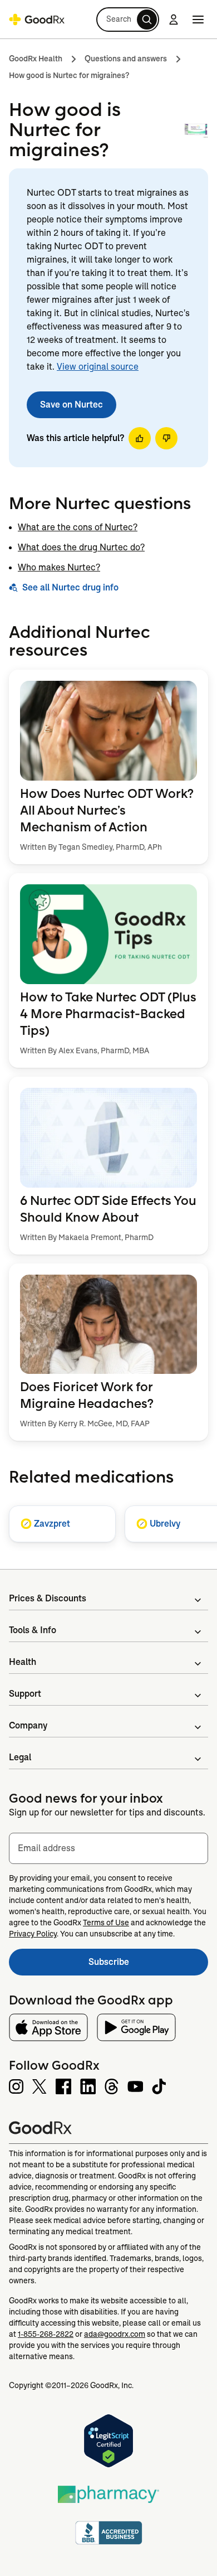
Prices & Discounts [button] (48, 1598)
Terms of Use (106, 1923)
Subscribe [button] (148, 1965)
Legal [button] (20, 1757)
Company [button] (28, 1725)
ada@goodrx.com (115, 2334)
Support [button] (25, 1694)
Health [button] (23, 1662)
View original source (98, 367)
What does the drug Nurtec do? (81, 547)
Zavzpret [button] (52, 1524)
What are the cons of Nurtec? (78, 527)
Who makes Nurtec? (59, 567)
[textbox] (108, 1848)
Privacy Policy (33, 1934)
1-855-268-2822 (46, 2334)
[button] (128, 20)
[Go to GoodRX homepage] (37, 20)
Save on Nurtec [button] (71, 405)
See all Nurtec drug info (70, 587)
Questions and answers (126, 59)
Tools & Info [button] (33, 1630)
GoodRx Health (36, 59)
